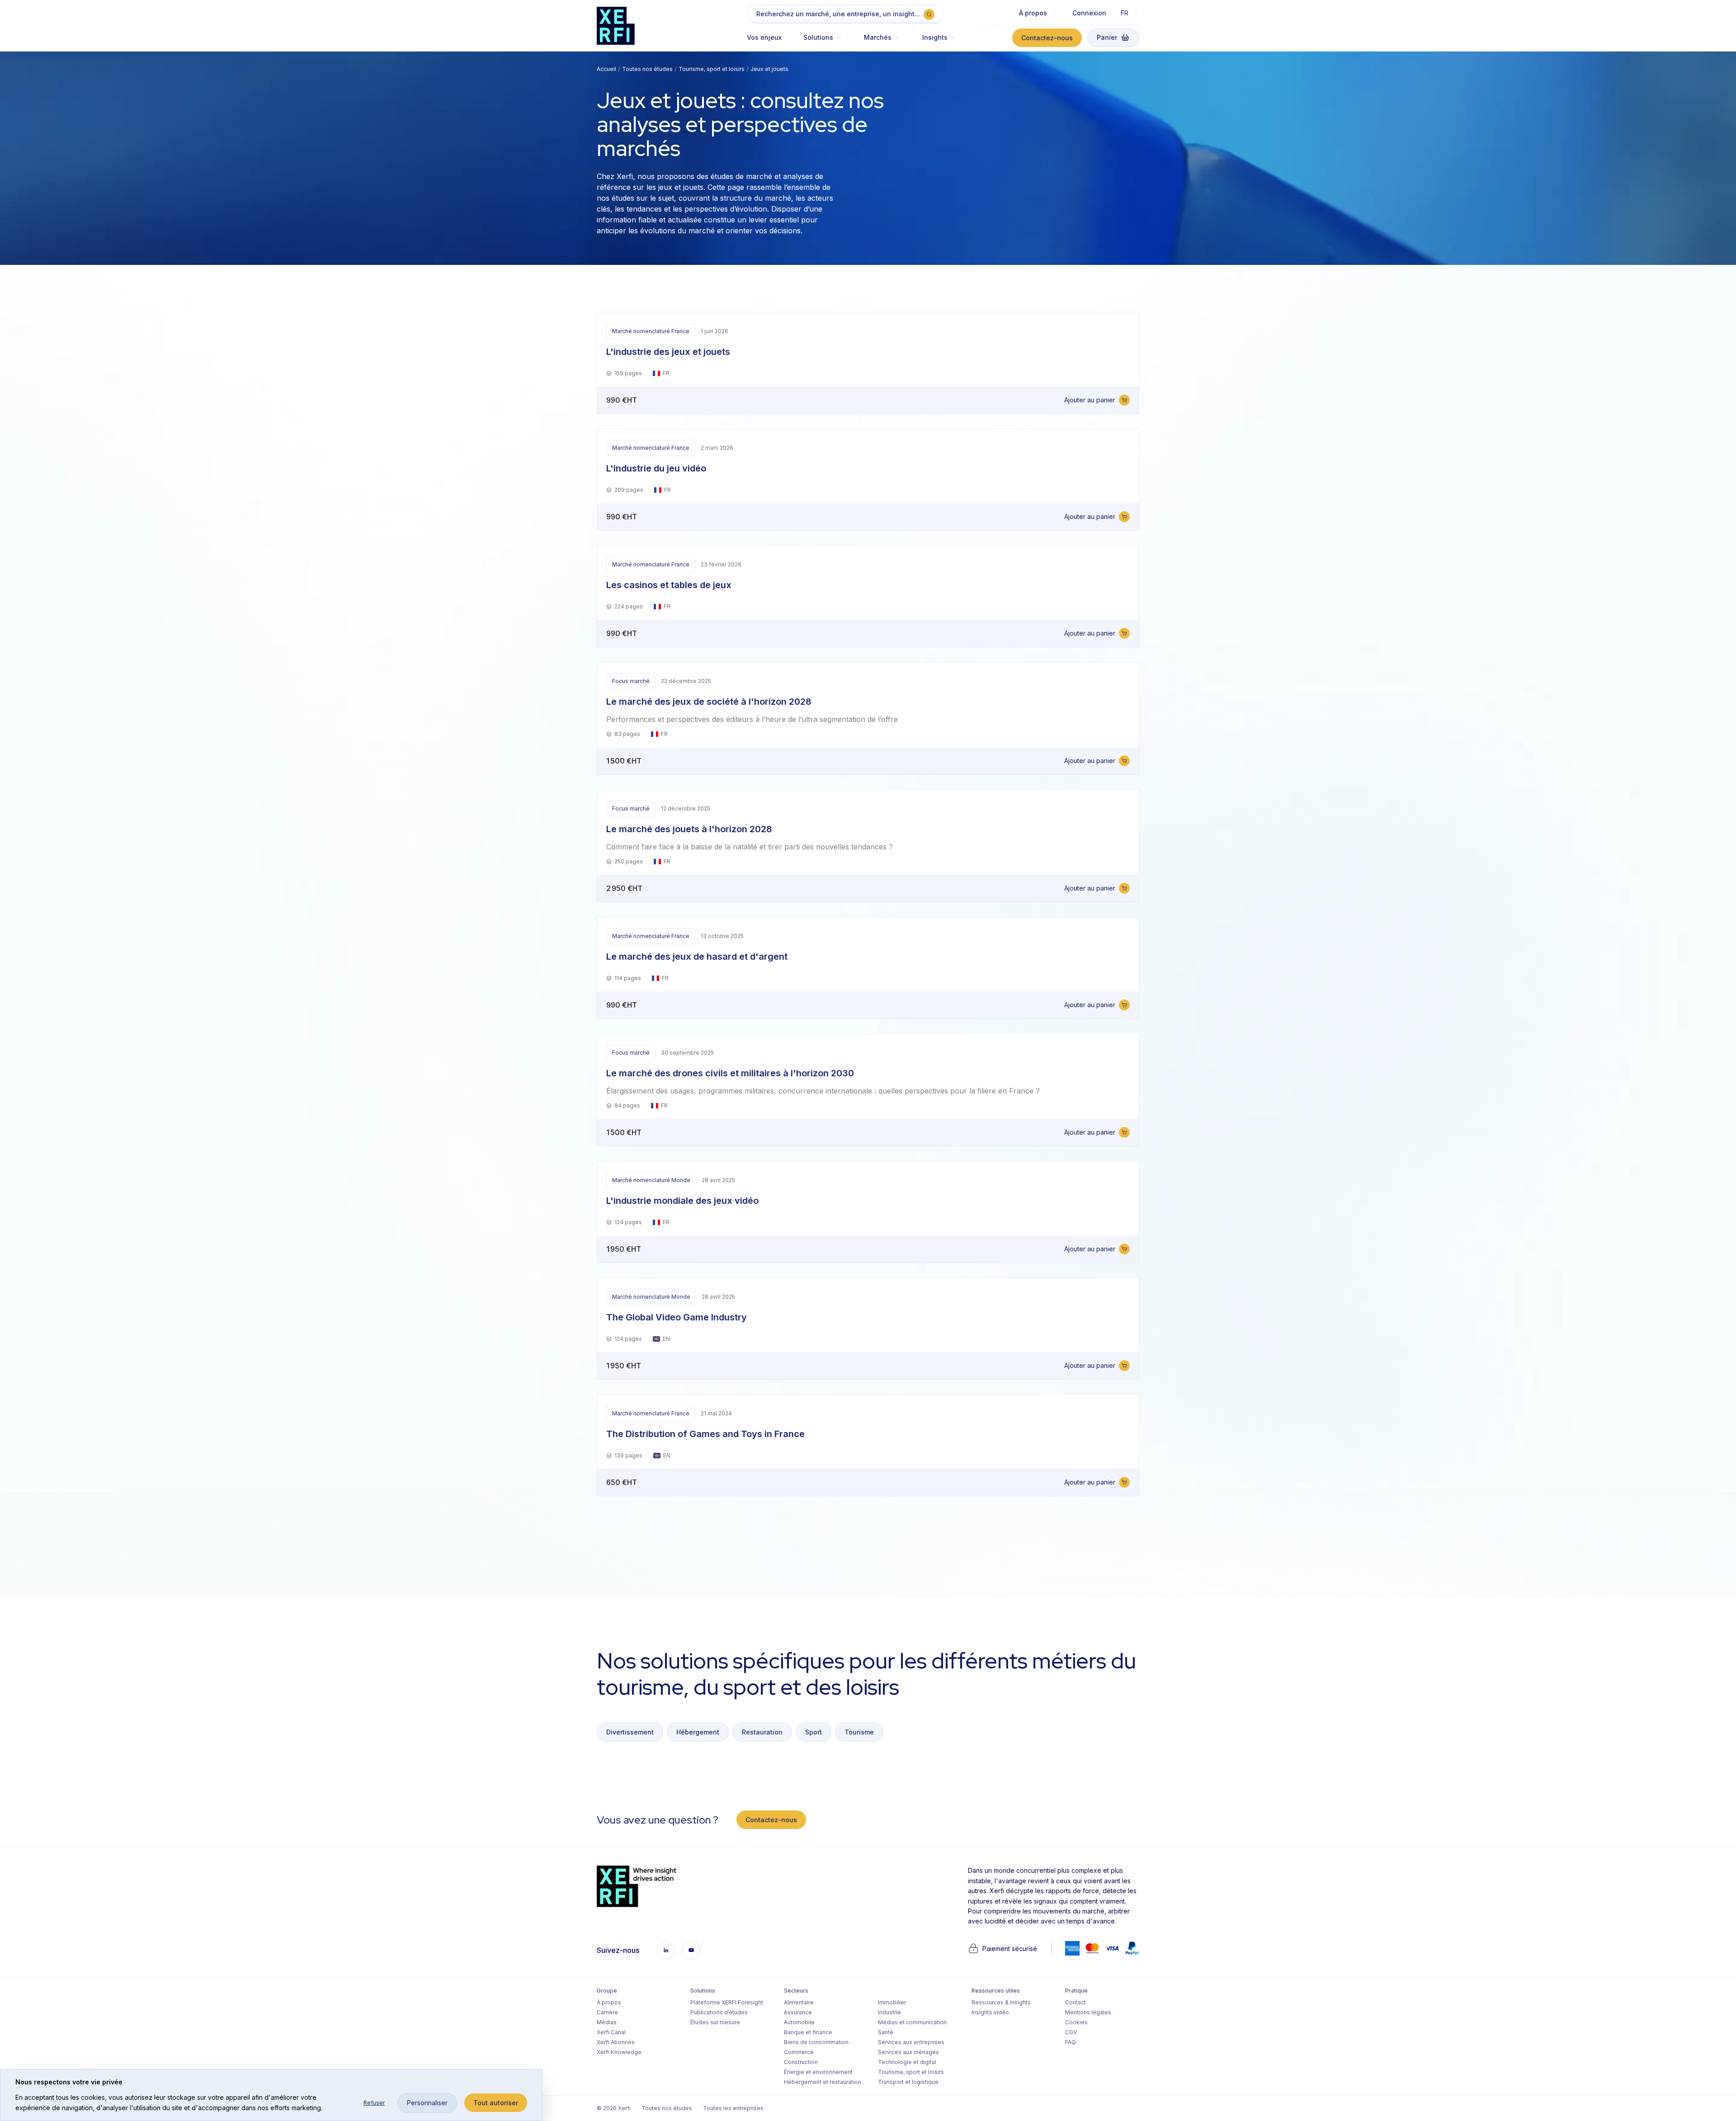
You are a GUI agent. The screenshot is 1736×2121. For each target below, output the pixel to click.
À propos (609, 2002)
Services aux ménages (908, 2052)
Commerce (799, 2052)
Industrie (889, 2012)
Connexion (1089, 13)
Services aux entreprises (911, 2042)
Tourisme (859, 1732)
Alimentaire (799, 2002)
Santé (886, 2032)
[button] (823, 42)
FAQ (1071, 2042)
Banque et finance (808, 2032)
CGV (1071, 2032)
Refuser (374, 2103)
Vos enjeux (764, 37)
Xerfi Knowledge (619, 2052)
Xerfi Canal (611, 2032)
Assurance (798, 2012)
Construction (801, 2062)
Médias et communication (912, 2022)
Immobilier (892, 2002)
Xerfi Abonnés (616, 2042)
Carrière (607, 2012)
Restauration (762, 1732)
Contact (1076, 2002)
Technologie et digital (907, 2062)
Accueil (606, 69)
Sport (814, 1732)
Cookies (1076, 2022)
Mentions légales (1088, 2012)
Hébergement (698, 1732)
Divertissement (630, 1732)
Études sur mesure (715, 2022)
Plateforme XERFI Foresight (727, 2002)
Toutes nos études (647, 69)
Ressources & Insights (1001, 2002)
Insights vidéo (990, 2012)
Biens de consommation (816, 2042)
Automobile (799, 2022)
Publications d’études (719, 2012)
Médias (607, 2022)
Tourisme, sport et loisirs (712, 69)
